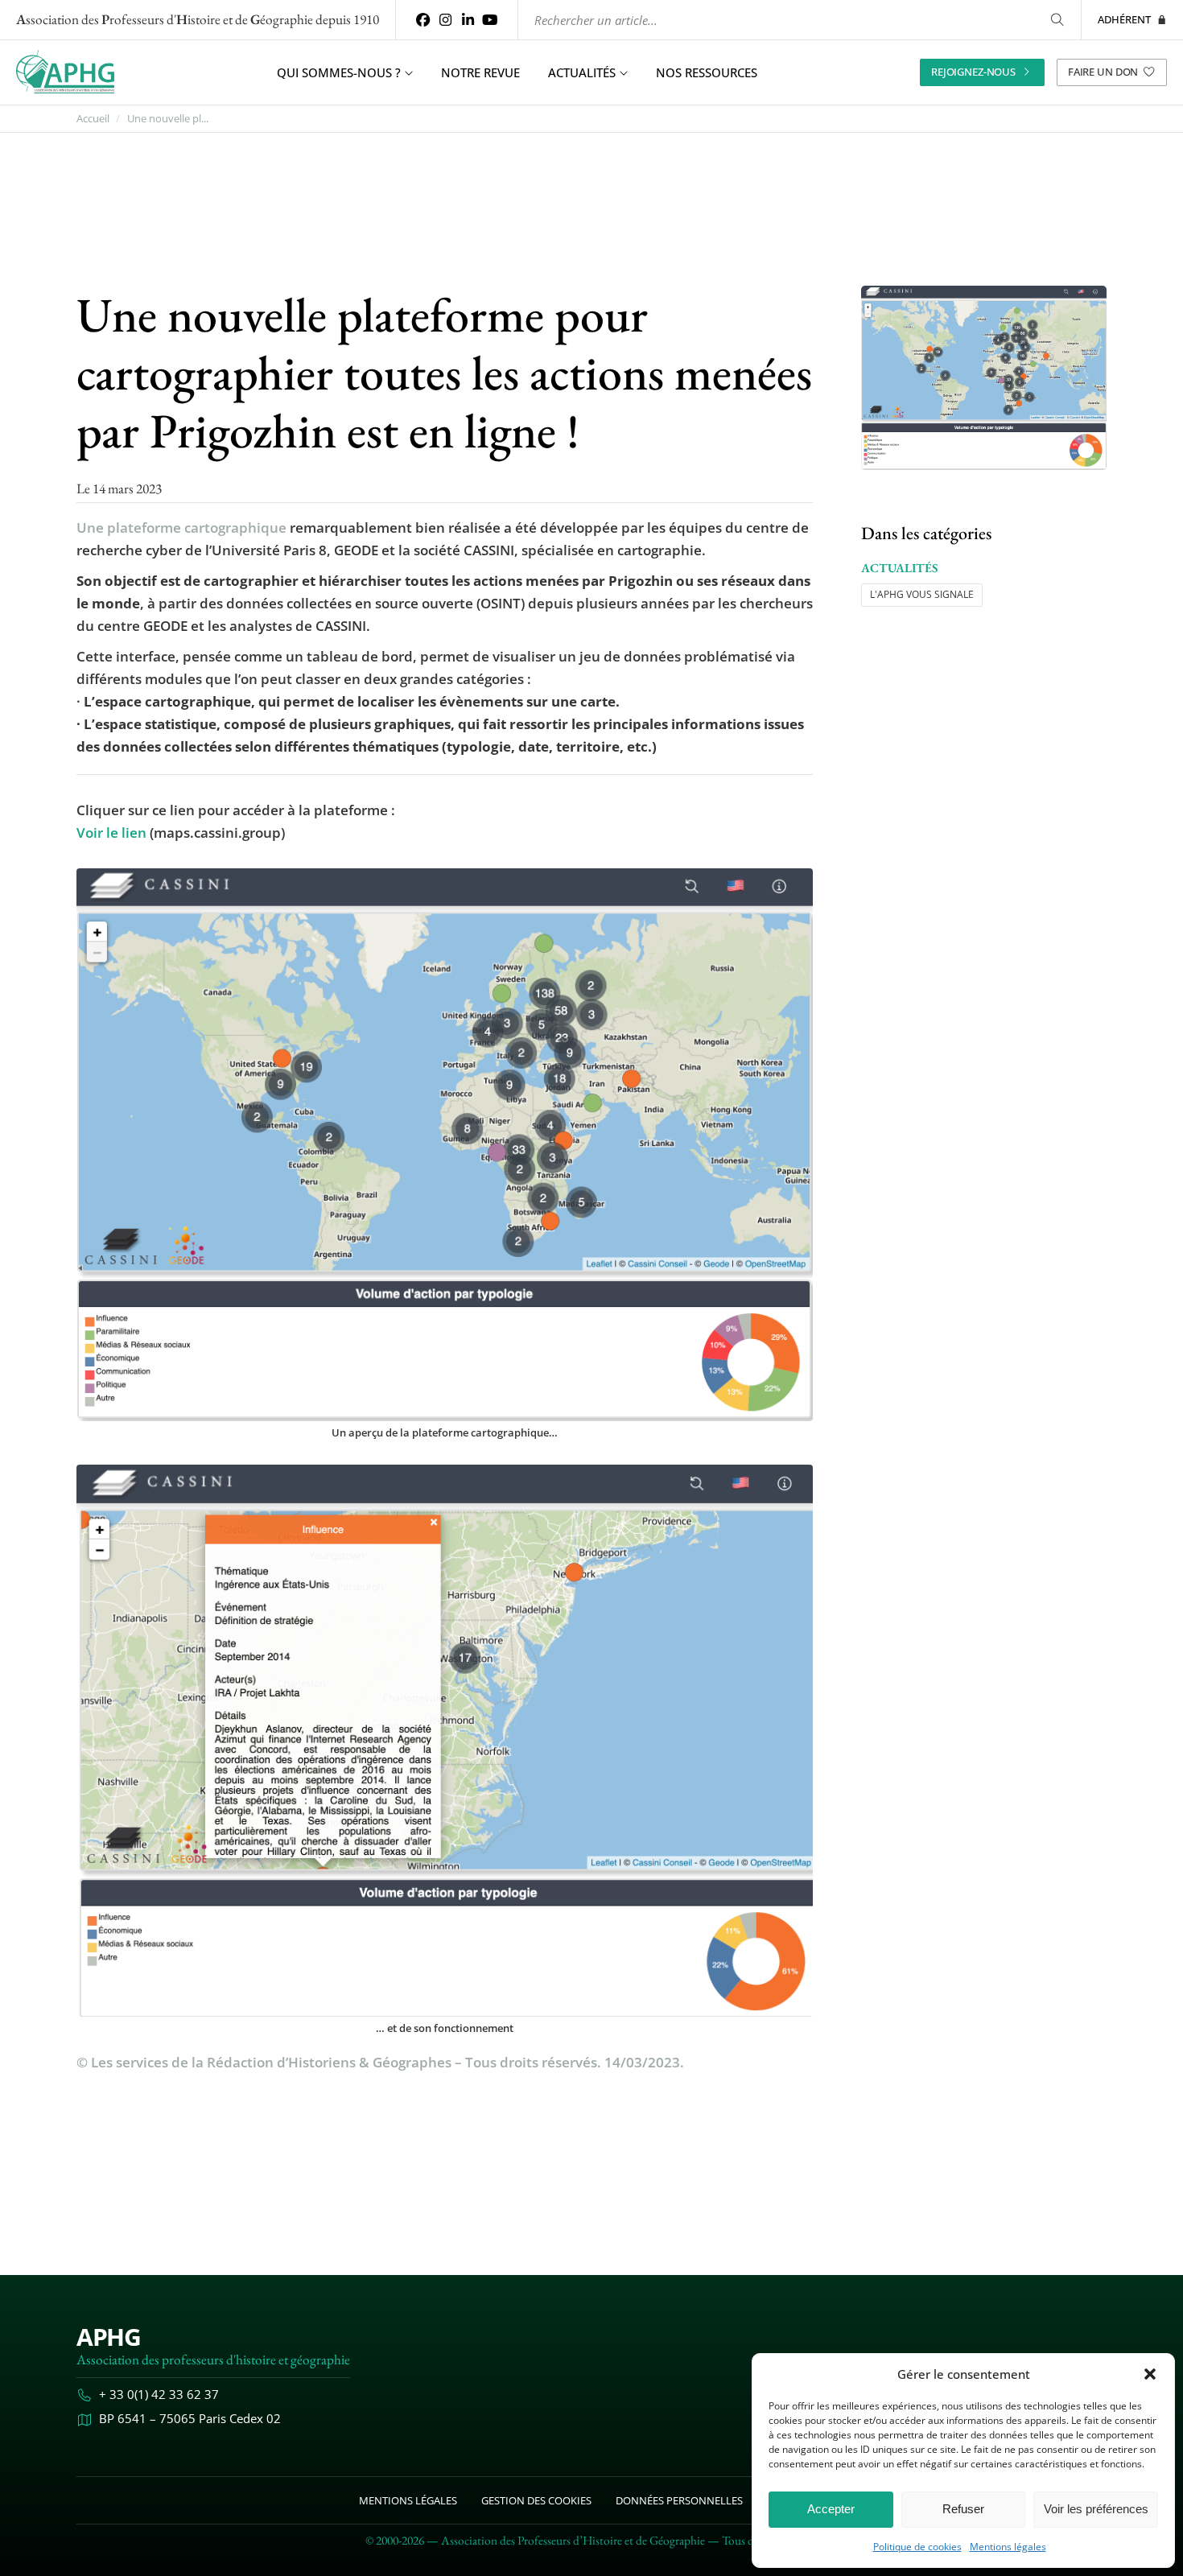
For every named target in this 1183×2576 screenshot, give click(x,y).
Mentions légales (1008, 2547)
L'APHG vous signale (922, 594)
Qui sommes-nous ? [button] (339, 72)
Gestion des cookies (536, 2500)
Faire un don (1103, 72)
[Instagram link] (446, 20)
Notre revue (480, 72)
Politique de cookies (917, 2547)
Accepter (831, 2509)
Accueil (93, 119)
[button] (1150, 2374)
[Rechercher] (1057, 20)
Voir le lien (111, 833)
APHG (108, 2337)
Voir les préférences (1096, 2509)
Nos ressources (707, 72)
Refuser (963, 2509)
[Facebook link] (423, 20)
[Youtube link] (490, 20)
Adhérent (1124, 19)
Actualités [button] (582, 72)
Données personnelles (679, 2500)
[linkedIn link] (468, 20)
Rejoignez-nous (973, 72)
